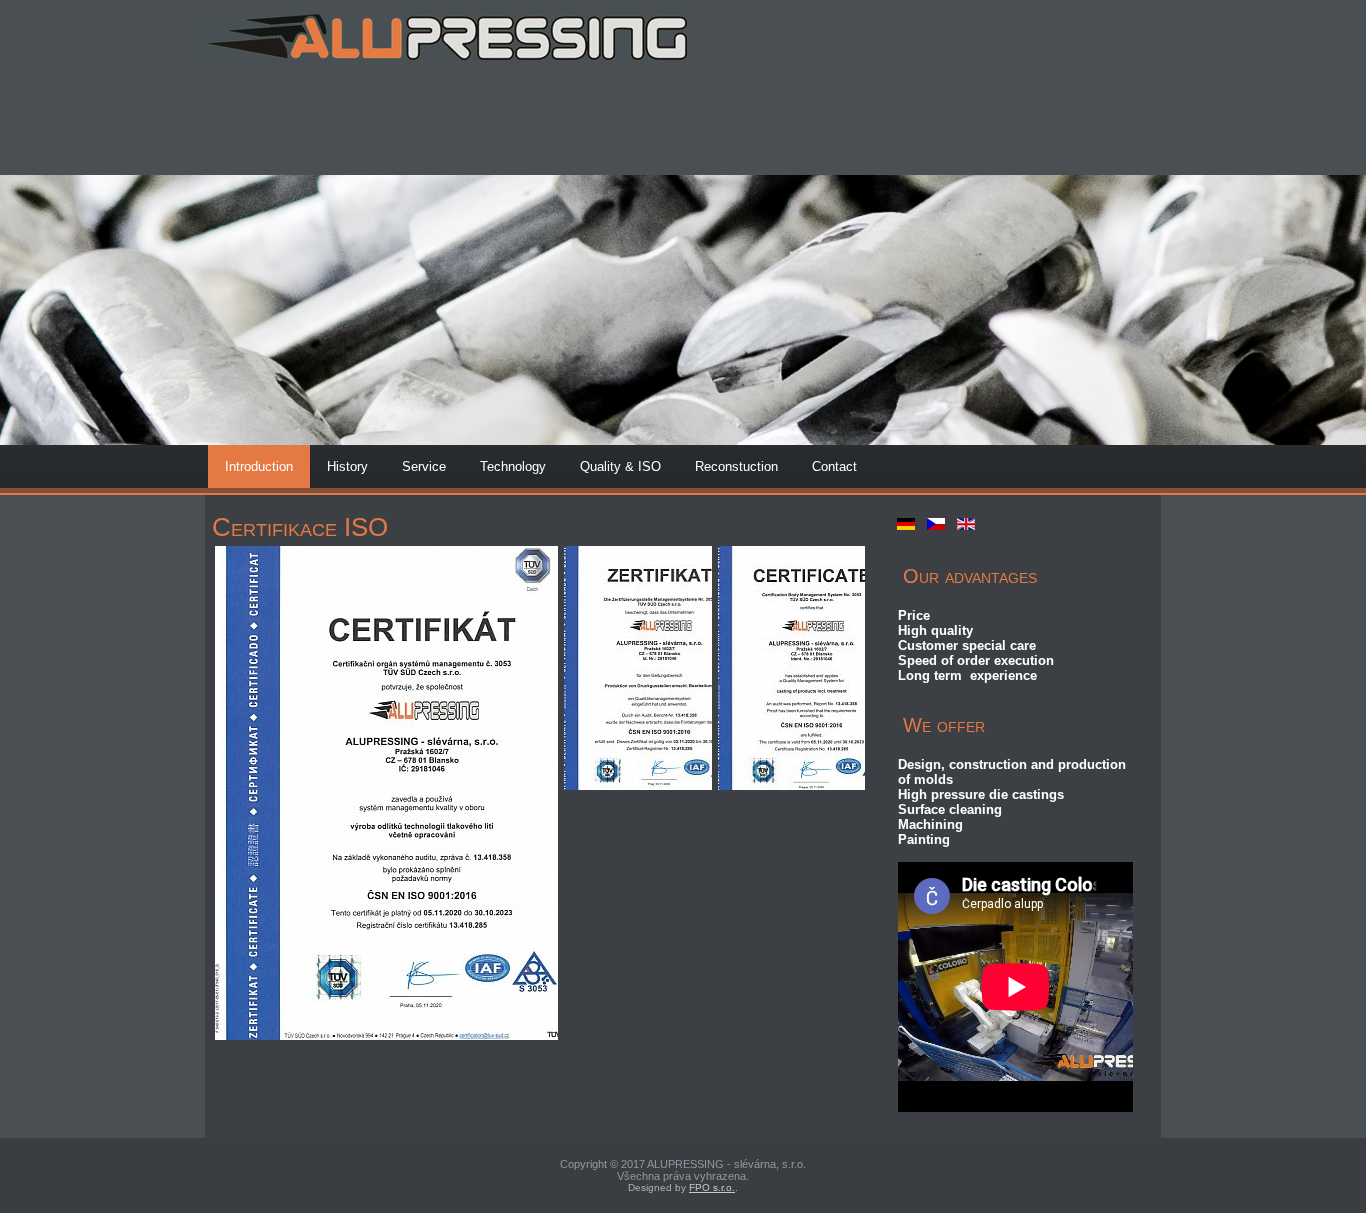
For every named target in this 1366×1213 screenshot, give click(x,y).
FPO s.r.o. (712, 1187)
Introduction (259, 466)
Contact (834, 466)
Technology (513, 466)
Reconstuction (736, 466)
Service (424, 466)
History (347, 466)
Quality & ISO (620, 466)
